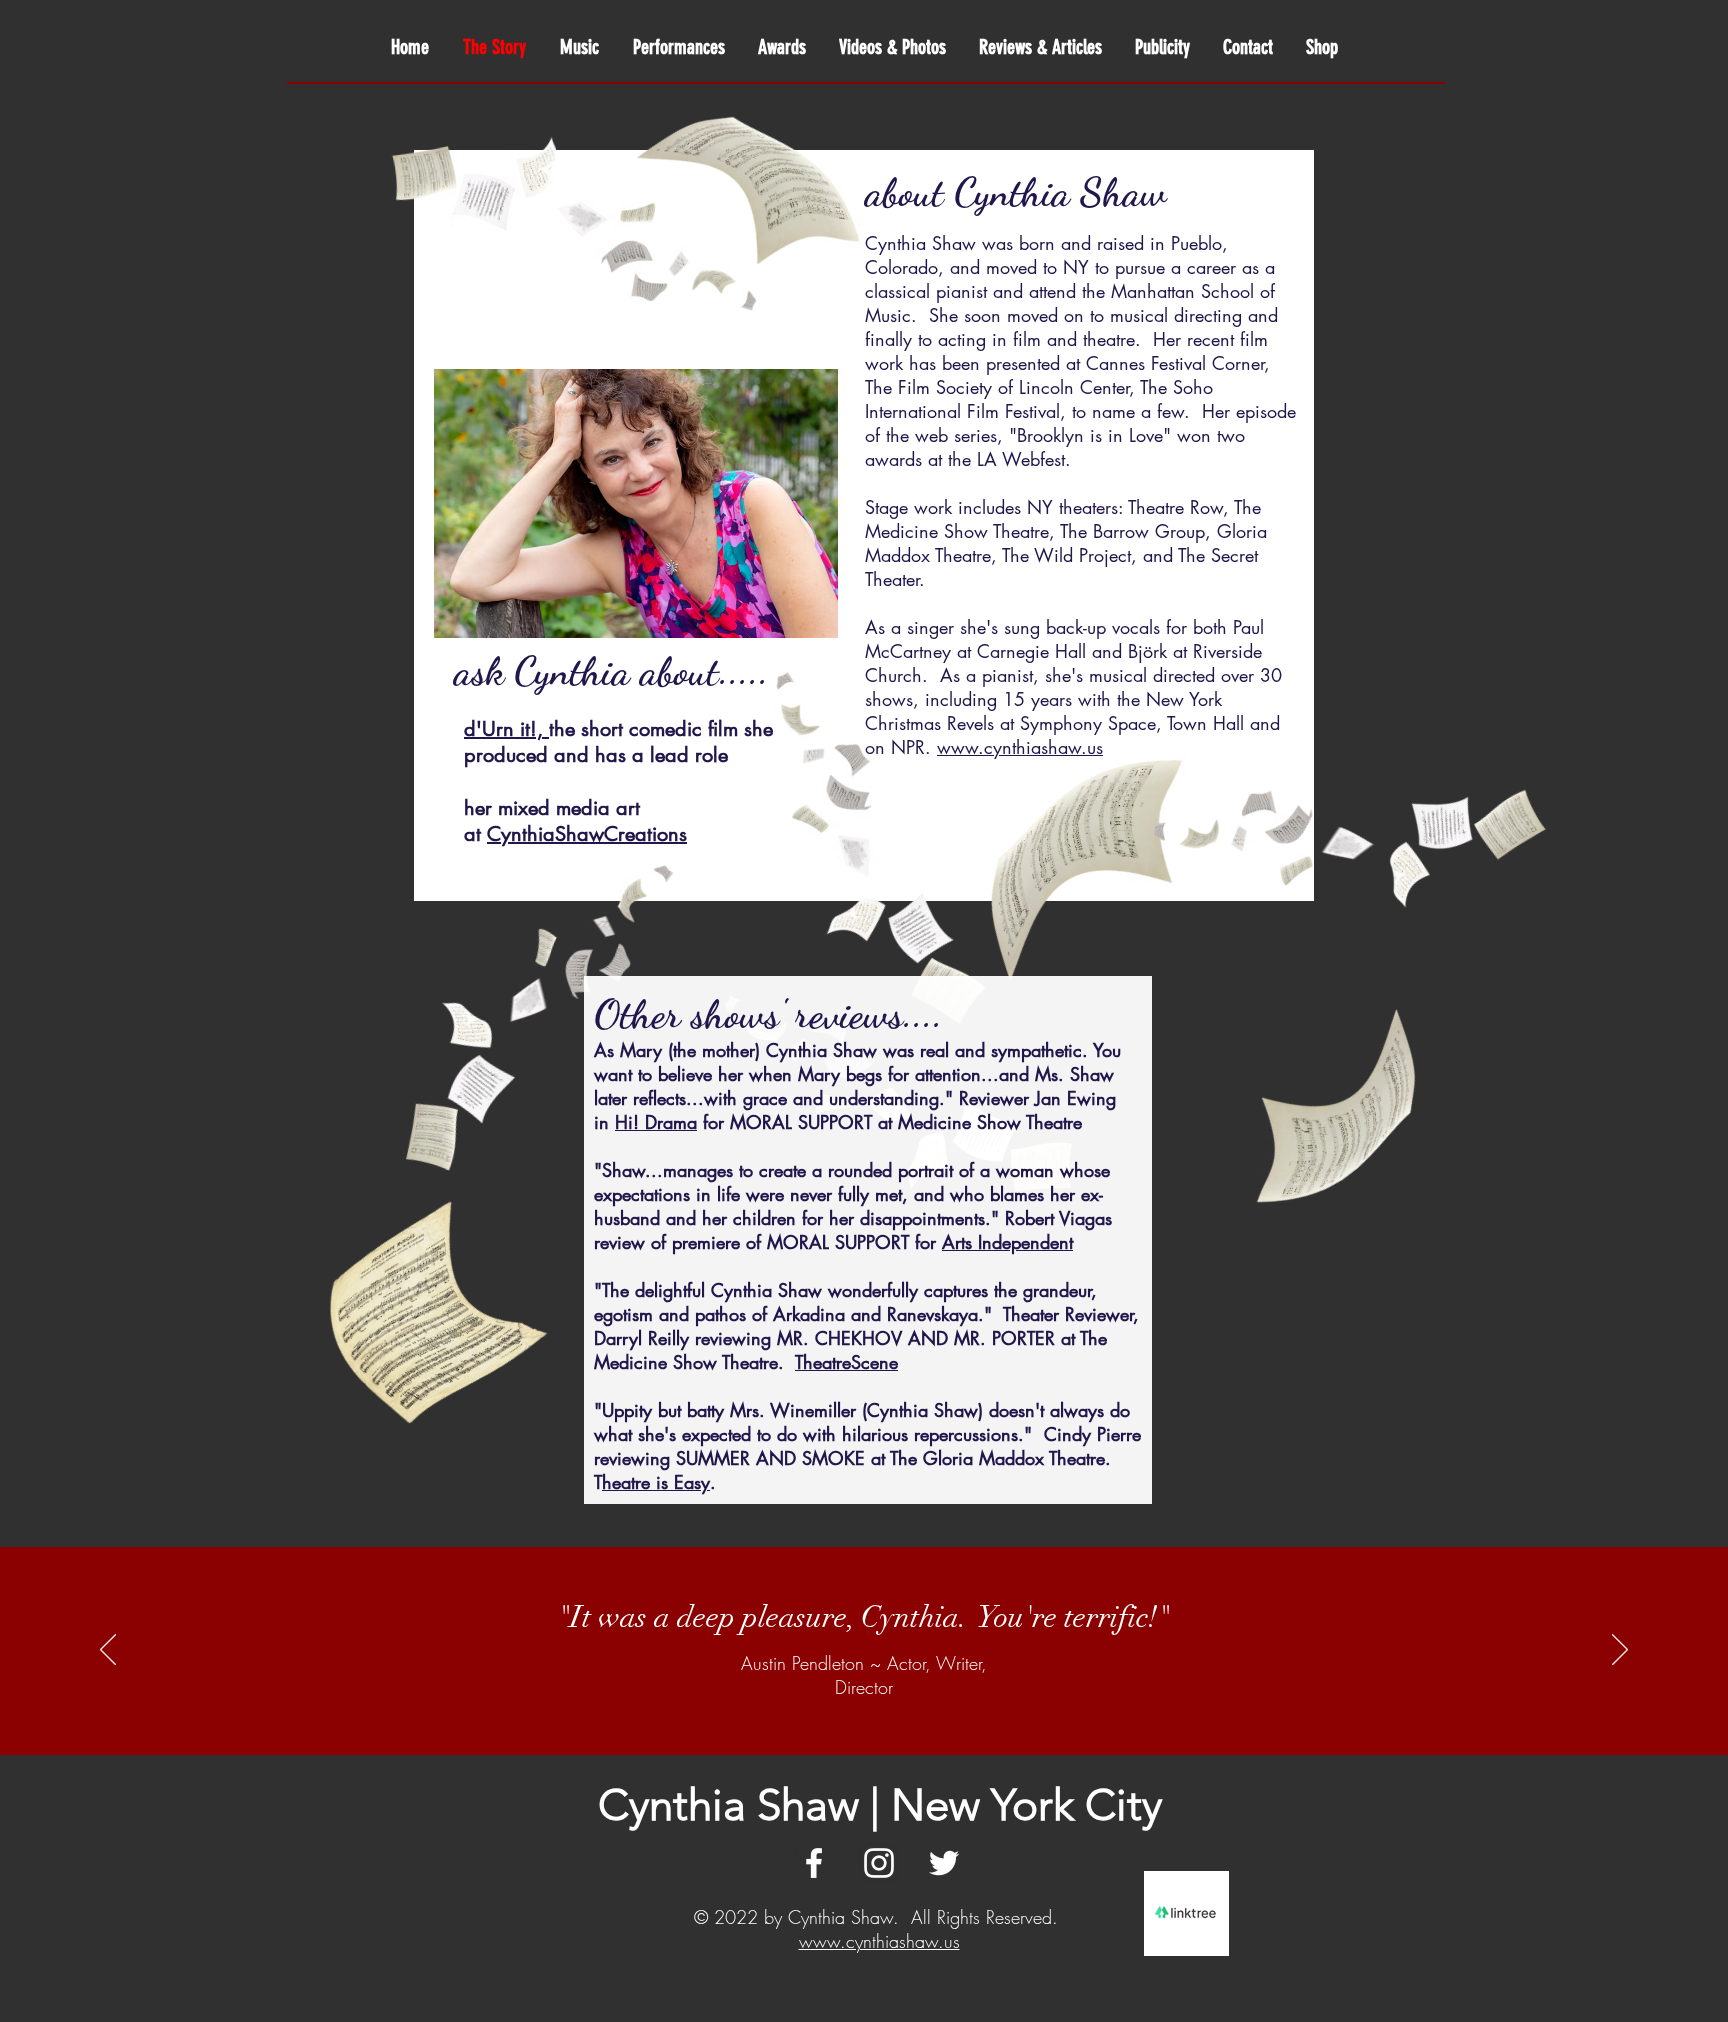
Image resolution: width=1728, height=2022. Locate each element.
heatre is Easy (656, 1482)
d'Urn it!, (506, 729)
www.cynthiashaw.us (879, 1941)
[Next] (1620, 1651)
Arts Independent (1007, 1242)
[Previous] (108, 1651)
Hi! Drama (656, 1122)
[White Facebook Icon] (814, 1863)
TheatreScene (846, 1362)
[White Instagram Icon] (879, 1863)
